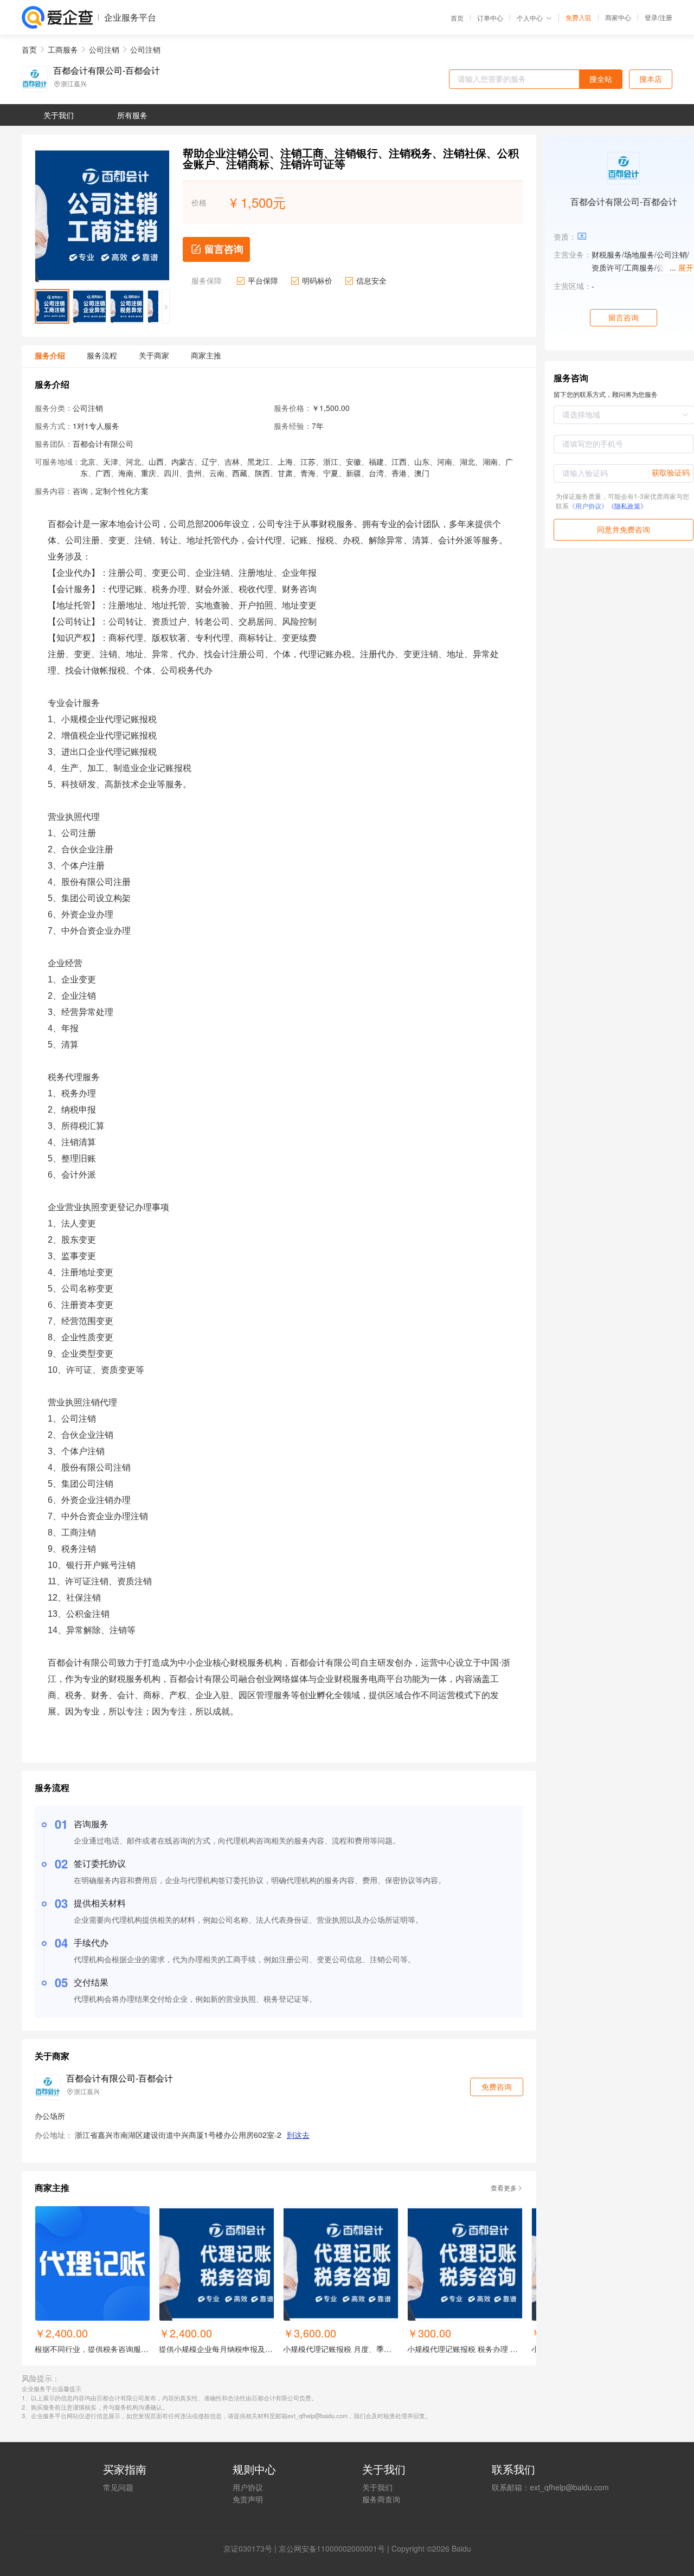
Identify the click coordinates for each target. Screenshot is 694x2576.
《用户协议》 (588, 506)
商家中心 (618, 17)
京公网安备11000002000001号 (332, 2548)
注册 (666, 17)
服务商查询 (381, 2499)
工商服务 (63, 49)
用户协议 (248, 2487)
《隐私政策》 (627, 506)
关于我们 (377, 2487)
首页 (457, 18)
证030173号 (252, 2548)
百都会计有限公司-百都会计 (107, 70)
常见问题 (118, 2487)
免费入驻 (579, 17)
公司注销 (104, 49)
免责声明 (248, 2499)
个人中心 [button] (530, 18)
